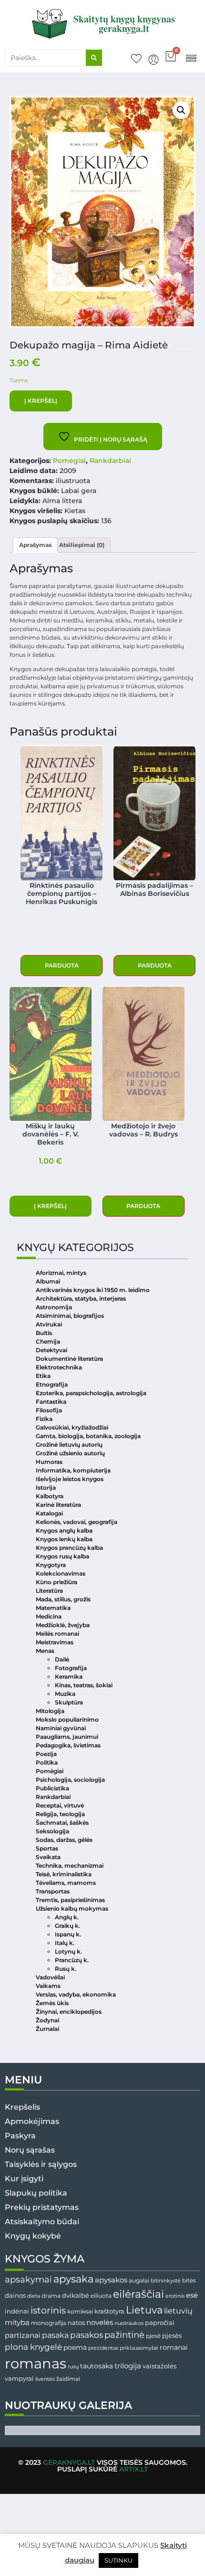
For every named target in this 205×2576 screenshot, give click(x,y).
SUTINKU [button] (118, 2560)
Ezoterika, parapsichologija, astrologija (91, 1393)
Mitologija (50, 1711)
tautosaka (97, 2366)
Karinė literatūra (58, 1505)
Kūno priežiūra (56, 1582)
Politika (47, 1762)
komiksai (80, 2311)
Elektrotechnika (59, 1367)
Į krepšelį (41, 401)
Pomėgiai (69, 461)
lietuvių (178, 2311)
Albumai (48, 1281)
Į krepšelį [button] (50, 1206)
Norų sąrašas (30, 2150)
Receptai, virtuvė (60, 1805)
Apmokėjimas (32, 2121)
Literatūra (49, 1591)
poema (75, 2347)
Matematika (53, 1608)
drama (51, 2296)
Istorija (46, 1488)
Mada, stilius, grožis (63, 1599)
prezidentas (103, 2348)
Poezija (46, 1754)
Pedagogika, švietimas (68, 1745)
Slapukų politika (36, 2193)
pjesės (172, 2336)
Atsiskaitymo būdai (42, 2222)
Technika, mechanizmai (70, 1866)
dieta (34, 2296)
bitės (189, 2281)
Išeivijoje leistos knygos (70, 1479)
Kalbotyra (50, 1496)
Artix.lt (133, 2469)
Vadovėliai (50, 1977)
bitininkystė (166, 2281)
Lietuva (144, 2310)
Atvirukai (49, 1324)
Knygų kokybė (33, 2236)
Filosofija (49, 1410)
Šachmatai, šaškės (62, 1823)
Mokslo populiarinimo (67, 1719)
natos (76, 2323)
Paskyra (20, 2136)
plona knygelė (33, 2347)
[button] (191, 58)
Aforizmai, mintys (61, 1273)
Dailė (62, 1659)
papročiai (160, 2323)
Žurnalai (47, 2029)
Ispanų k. (68, 1934)
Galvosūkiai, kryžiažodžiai (72, 1427)
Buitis (44, 1333)
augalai (139, 2280)
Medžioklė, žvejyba (63, 1625)
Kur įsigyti (24, 2179)
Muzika (65, 1694)
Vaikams (48, 1986)
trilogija (128, 2366)
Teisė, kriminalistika (64, 1874)
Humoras (49, 1462)
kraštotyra (109, 2311)
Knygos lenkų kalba (64, 1539)
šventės (45, 2379)
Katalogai (49, 1513)
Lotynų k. (68, 1951)
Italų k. (65, 1943)
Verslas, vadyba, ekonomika (76, 1994)
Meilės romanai (57, 1634)
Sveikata (48, 1857)
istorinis (48, 2310)
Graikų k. (67, 1926)
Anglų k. (67, 1917)
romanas (36, 2363)
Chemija (48, 1341)
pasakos (87, 2335)
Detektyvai (51, 1350)
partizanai (23, 2335)
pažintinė (124, 2335)
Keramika (69, 1677)
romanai (174, 2347)
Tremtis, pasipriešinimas (70, 1900)
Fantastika (51, 1402)
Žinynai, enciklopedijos (69, 2012)
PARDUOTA (62, 965)
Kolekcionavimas (61, 1573)
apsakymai (28, 2279)
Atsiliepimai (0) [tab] (82, 545)
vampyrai (19, 2378)
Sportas (47, 1848)
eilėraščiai (138, 2294)
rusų (73, 2367)
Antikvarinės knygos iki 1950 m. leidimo (93, 1290)
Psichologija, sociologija (70, 1780)
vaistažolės (159, 2366)
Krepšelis (22, 2107)
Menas (45, 1651)
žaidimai (68, 2379)
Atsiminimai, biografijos (70, 1316)
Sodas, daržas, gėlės (64, 1840)
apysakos (111, 2280)
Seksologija (52, 1831)
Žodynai (47, 2020)
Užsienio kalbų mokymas (72, 1908)
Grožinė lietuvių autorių (69, 1445)
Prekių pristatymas (42, 2207)
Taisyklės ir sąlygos (41, 2164)
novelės (100, 2323)
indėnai (17, 2311)
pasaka (55, 2335)
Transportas (53, 1891)
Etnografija (52, 1384)
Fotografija (71, 1668)
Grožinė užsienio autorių (70, 1453)
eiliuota (101, 2296)
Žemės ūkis (52, 2003)
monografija (49, 2323)
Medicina (49, 1616)
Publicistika (52, 1788)
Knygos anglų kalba (64, 1530)
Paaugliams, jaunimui (67, 1737)
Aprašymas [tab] (35, 545)
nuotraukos (129, 2323)
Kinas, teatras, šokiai (84, 1685)
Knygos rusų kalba (62, 1556)
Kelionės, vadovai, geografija (77, 1522)
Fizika (44, 1419)
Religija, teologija (60, 1814)
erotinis (175, 2296)
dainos (15, 2296)
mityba (17, 2322)
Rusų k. (66, 1969)
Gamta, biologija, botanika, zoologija (88, 1436)
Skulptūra (69, 1702)
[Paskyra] (154, 60)
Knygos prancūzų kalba (69, 1548)
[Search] (94, 58)
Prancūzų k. (72, 1960)
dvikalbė (76, 2295)
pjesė (153, 2336)
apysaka (73, 2279)
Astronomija (54, 1307)
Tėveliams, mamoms (66, 1883)
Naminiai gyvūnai (61, 1728)
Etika (43, 1376)
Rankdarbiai (110, 461)
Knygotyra (51, 1565)
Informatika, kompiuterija (73, 1470)
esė (192, 2295)
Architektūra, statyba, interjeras (81, 1299)
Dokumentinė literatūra (69, 1359)
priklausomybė (139, 2348)
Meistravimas (55, 1642)
